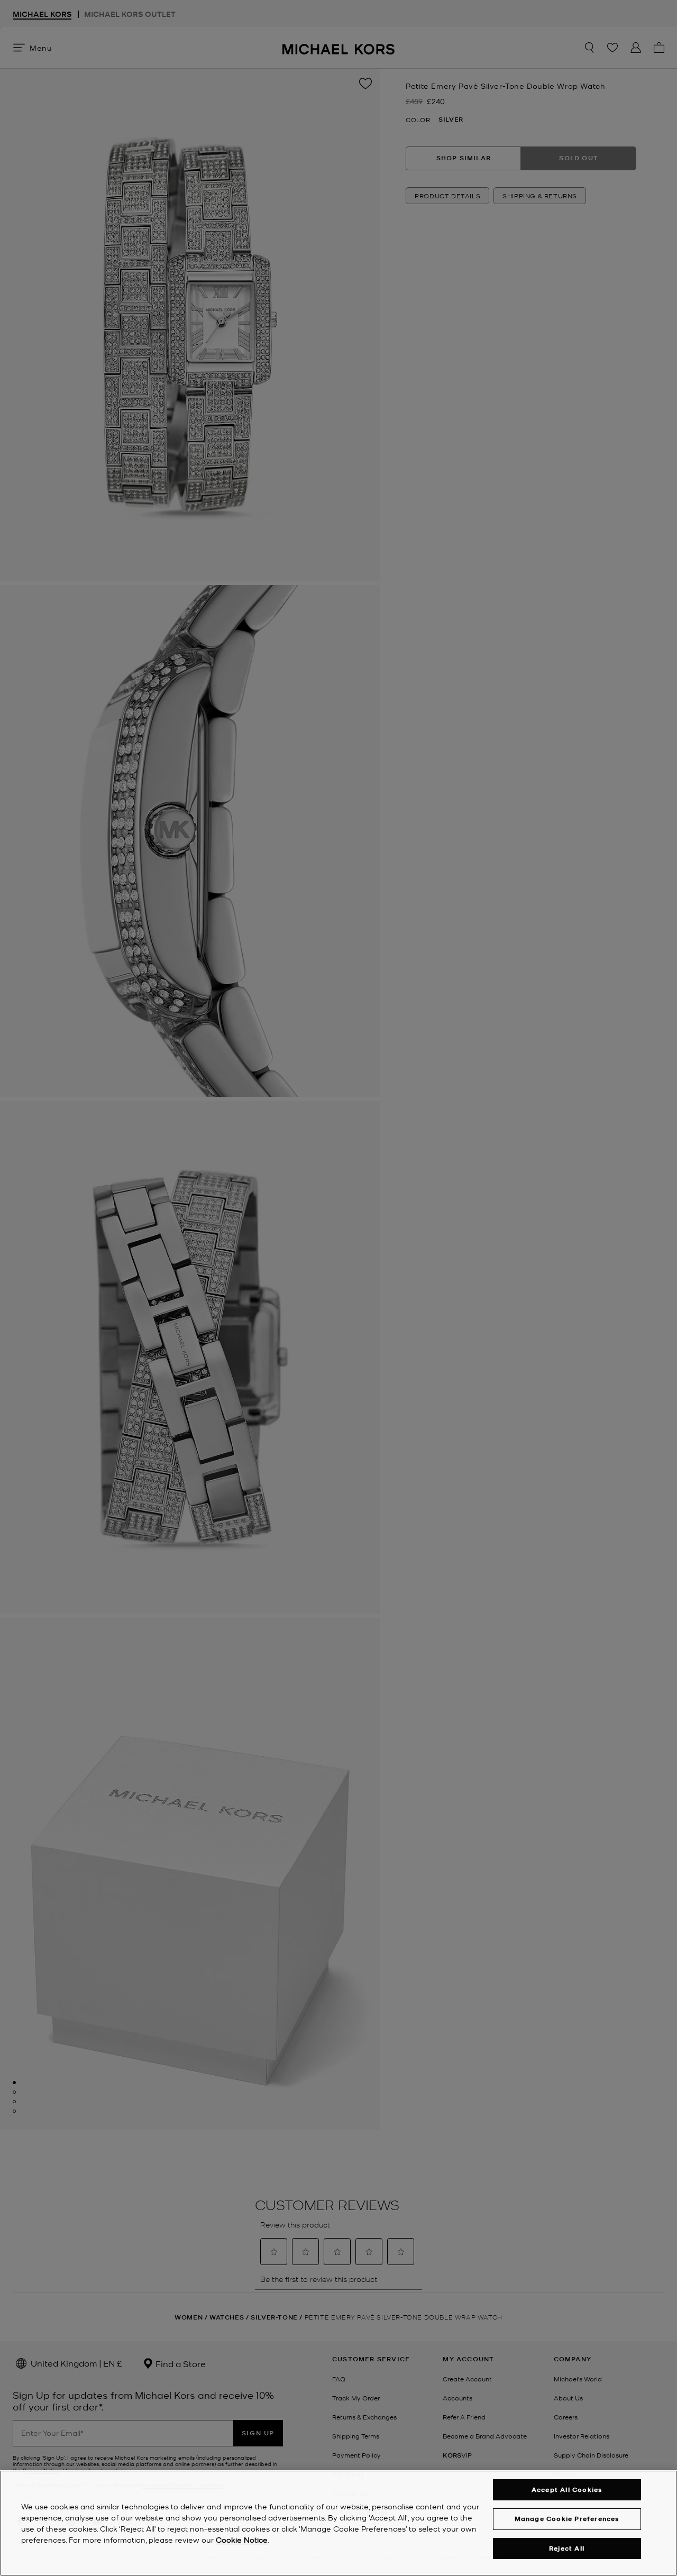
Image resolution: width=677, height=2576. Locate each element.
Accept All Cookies (567, 2490)
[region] (338, 2523)
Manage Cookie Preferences (567, 2519)
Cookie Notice (242, 2540)
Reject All (567, 2548)
